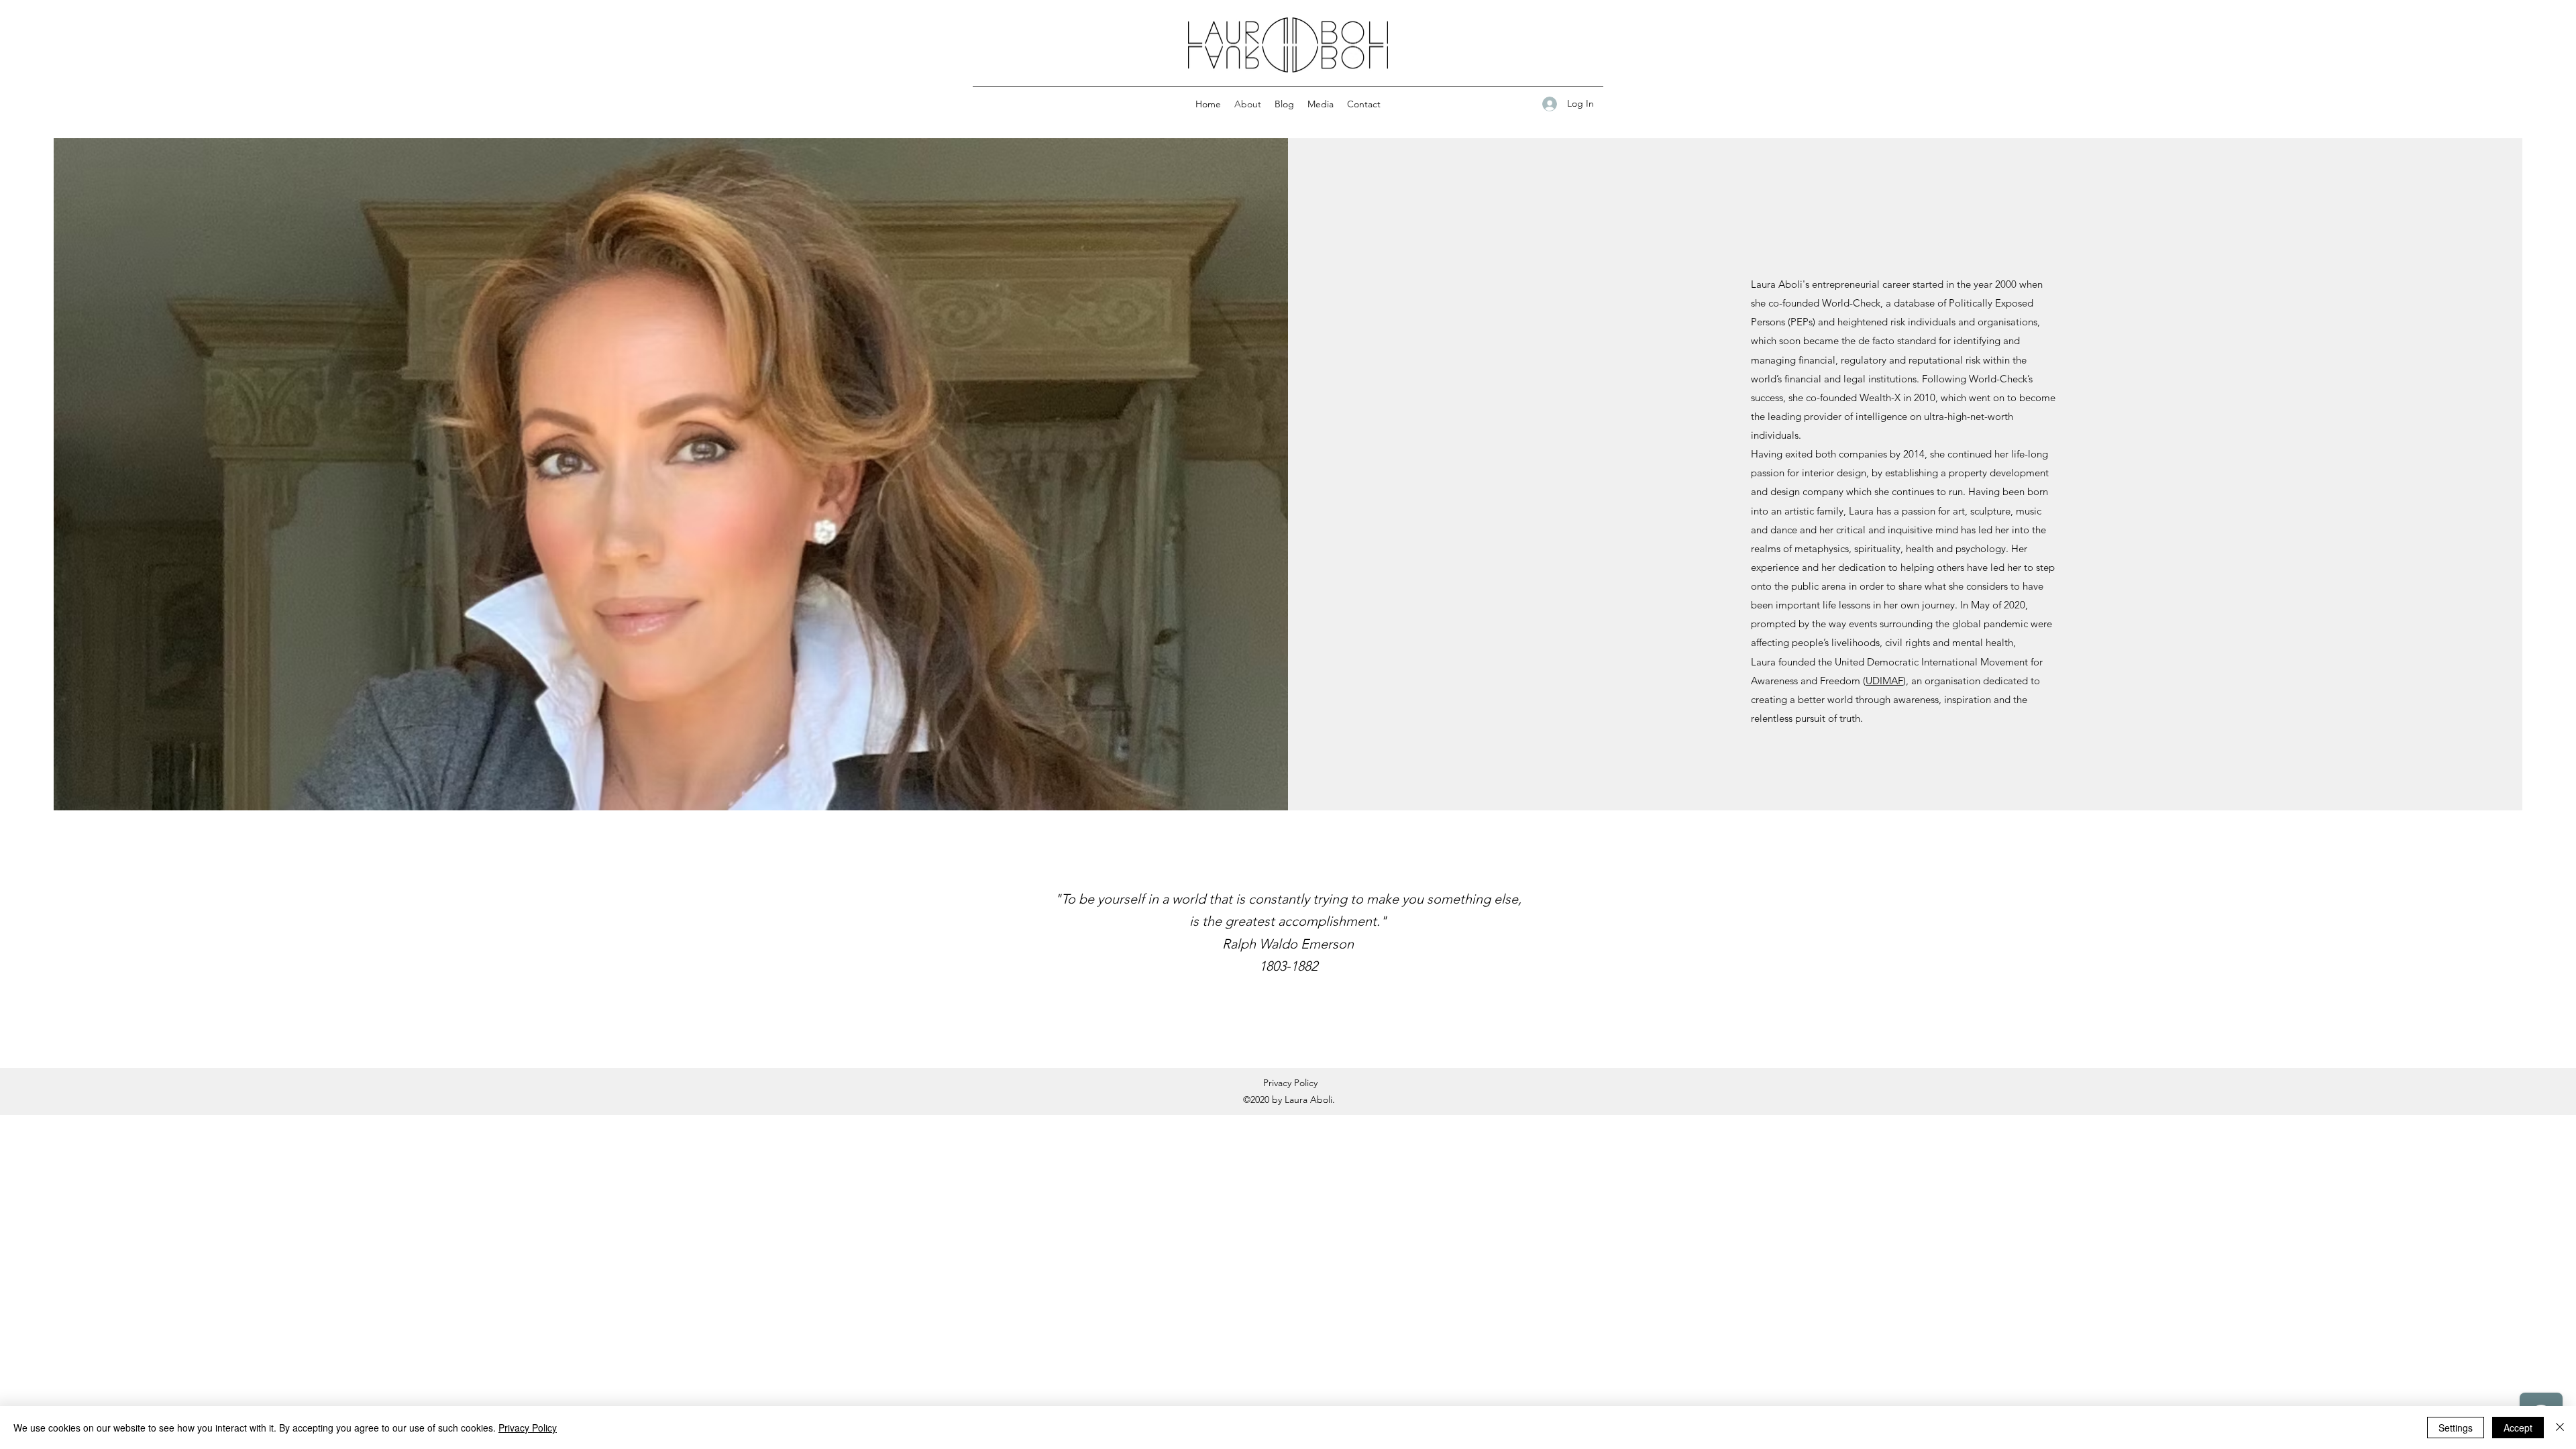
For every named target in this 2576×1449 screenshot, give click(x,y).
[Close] (2560, 1428)
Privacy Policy (1290, 1083)
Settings (2456, 1428)
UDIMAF (1884, 681)
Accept (2518, 1428)
